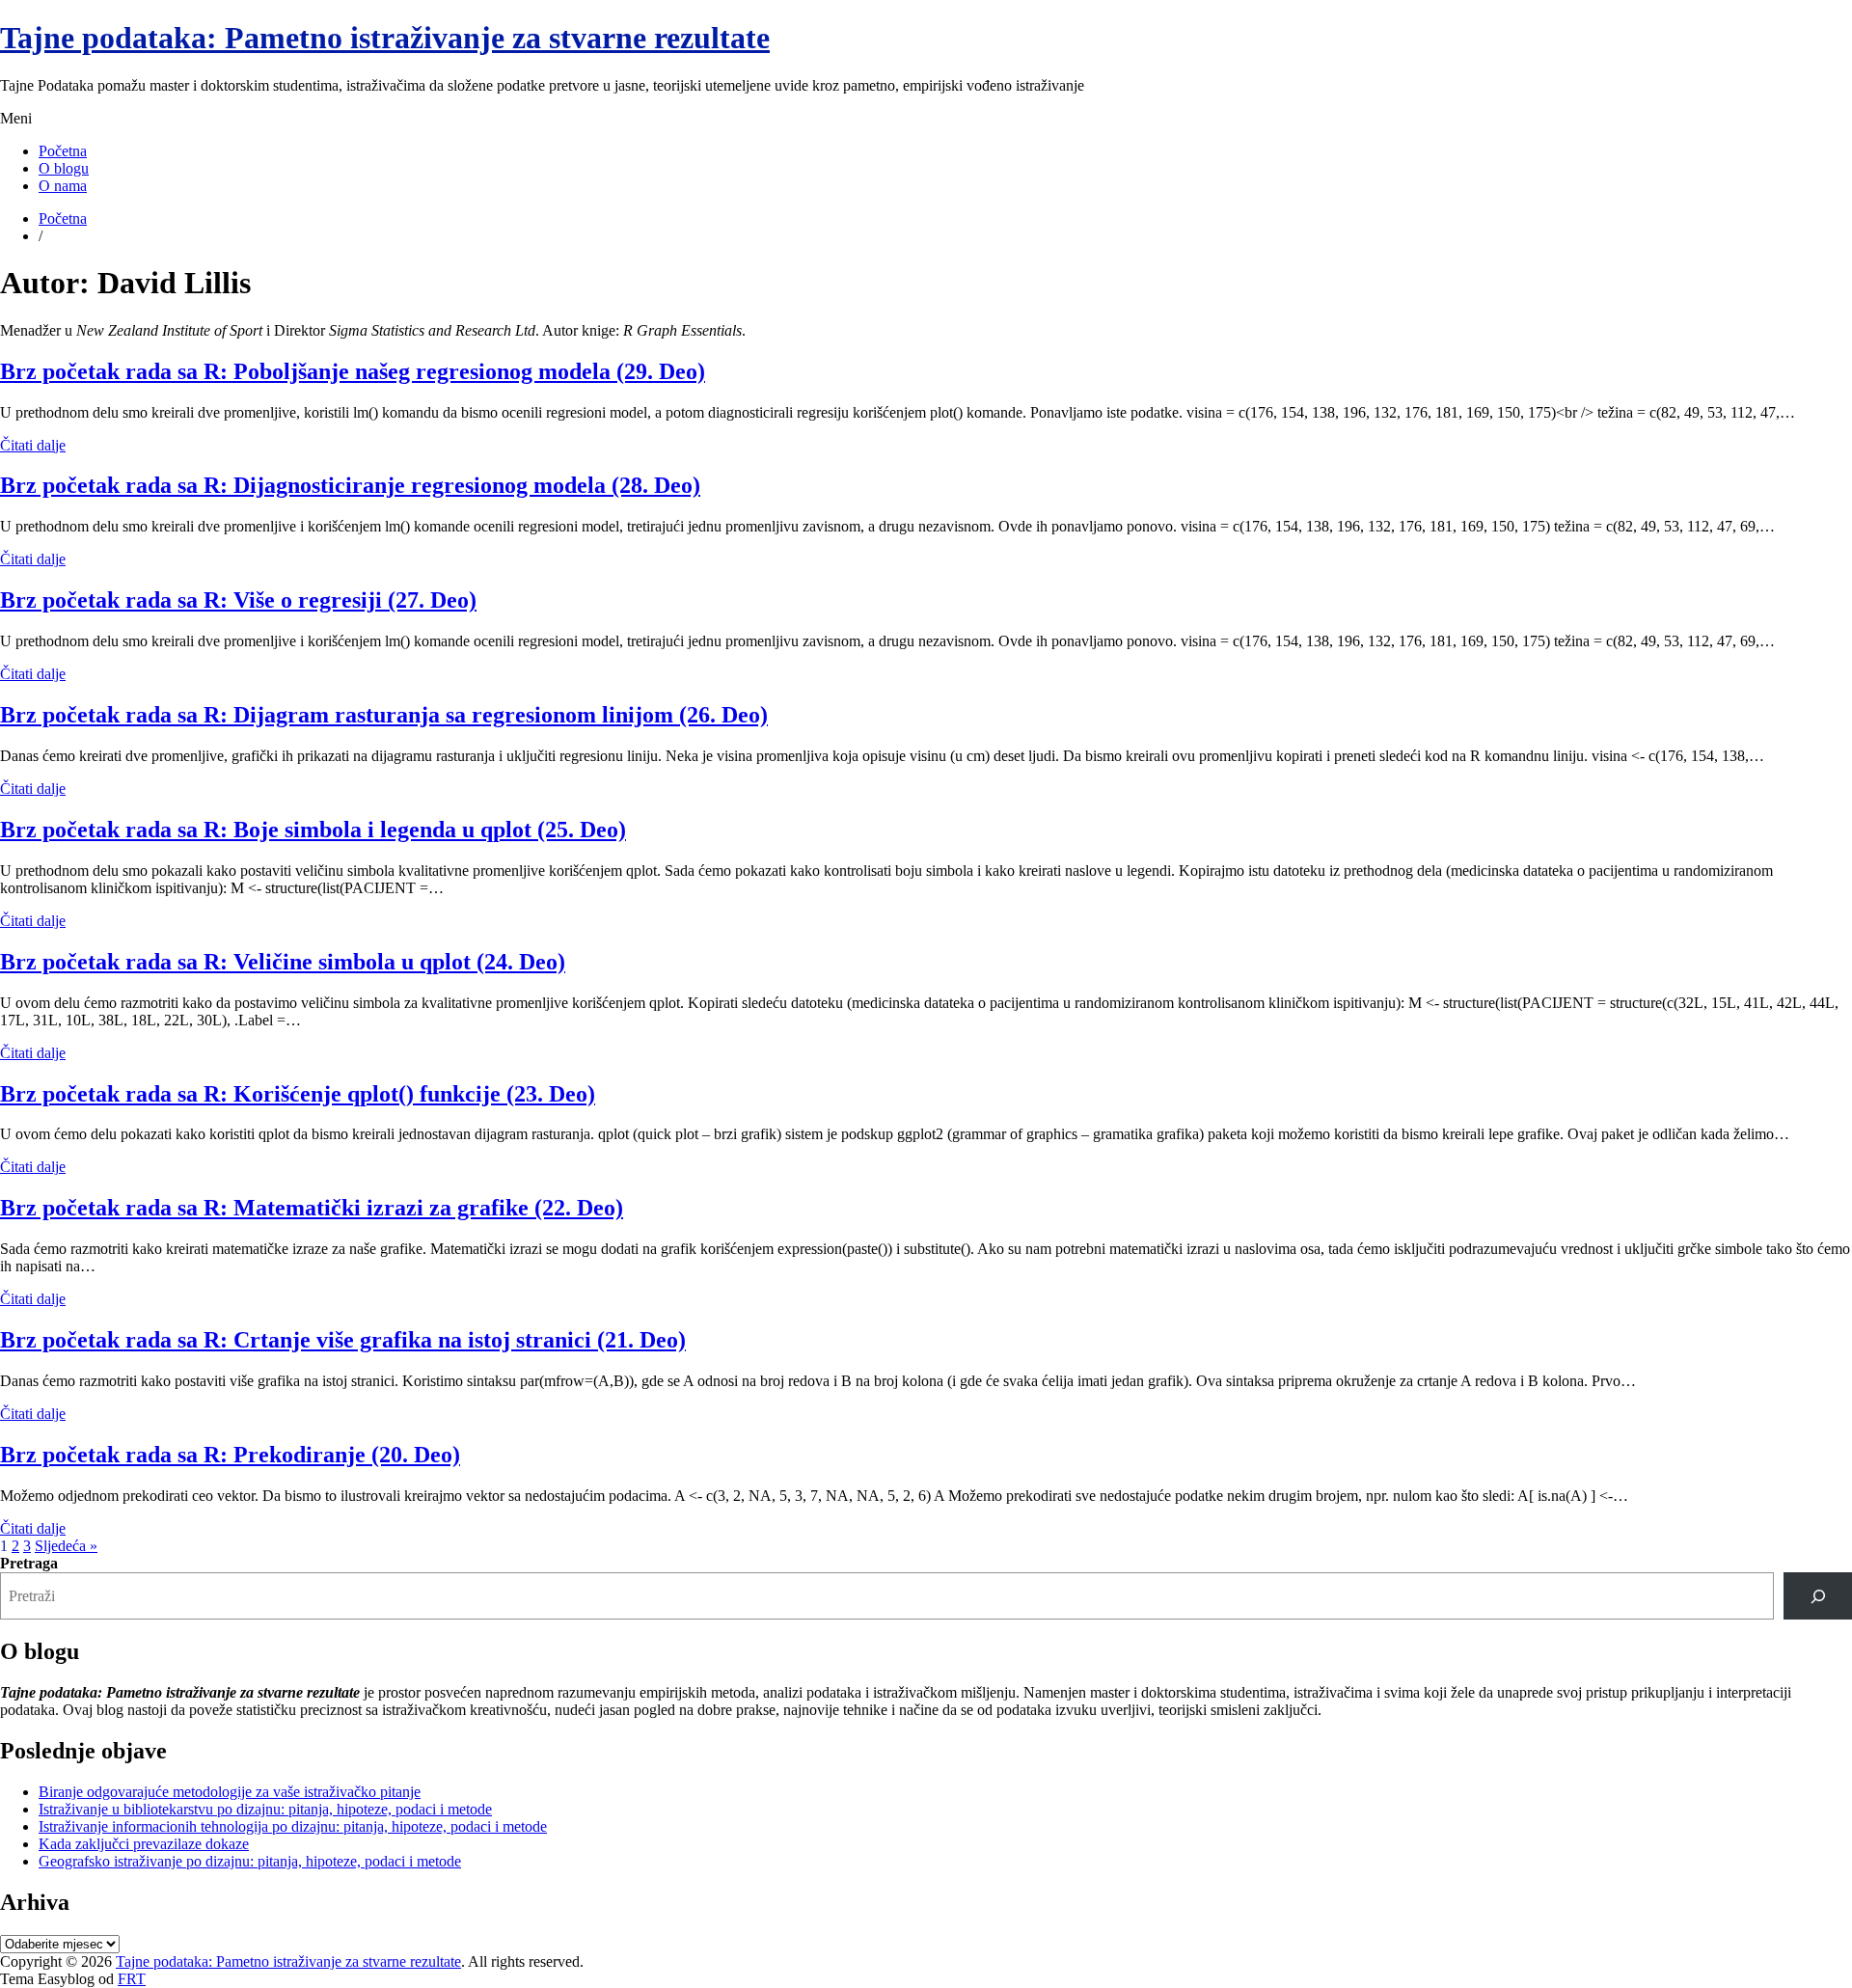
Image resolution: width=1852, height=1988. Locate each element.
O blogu (64, 168)
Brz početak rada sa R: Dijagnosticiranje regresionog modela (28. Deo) (350, 485)
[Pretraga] (1818, 1596)
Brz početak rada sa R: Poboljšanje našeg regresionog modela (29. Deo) (353, 371)
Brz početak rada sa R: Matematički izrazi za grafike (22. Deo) (312, 1208)
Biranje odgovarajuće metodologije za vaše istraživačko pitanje (230, 1792)
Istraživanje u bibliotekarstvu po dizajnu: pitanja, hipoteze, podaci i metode (265, 1809)
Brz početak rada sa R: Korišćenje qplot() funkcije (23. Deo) (298, 1094)
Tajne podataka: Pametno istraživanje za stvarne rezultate (385, 38)
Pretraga (29, 1563)
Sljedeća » (66, 1546)
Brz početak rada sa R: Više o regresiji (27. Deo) (238, 600)
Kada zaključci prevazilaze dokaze (144, 1844)
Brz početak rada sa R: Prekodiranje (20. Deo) (230, 1455)
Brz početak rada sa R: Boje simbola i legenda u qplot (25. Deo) (313, 830)
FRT (132, 1979)
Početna (63, 151)
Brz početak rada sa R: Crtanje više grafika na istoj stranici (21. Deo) (343, 1340)
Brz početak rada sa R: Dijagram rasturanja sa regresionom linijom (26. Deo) (384, 715)
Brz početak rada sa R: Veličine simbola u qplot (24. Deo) (283, 962)
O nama (63, 186)
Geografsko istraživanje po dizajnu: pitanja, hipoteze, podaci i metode (250, 1861)
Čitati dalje (33, 445)
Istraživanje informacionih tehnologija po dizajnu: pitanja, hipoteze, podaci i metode (293, 1826)
